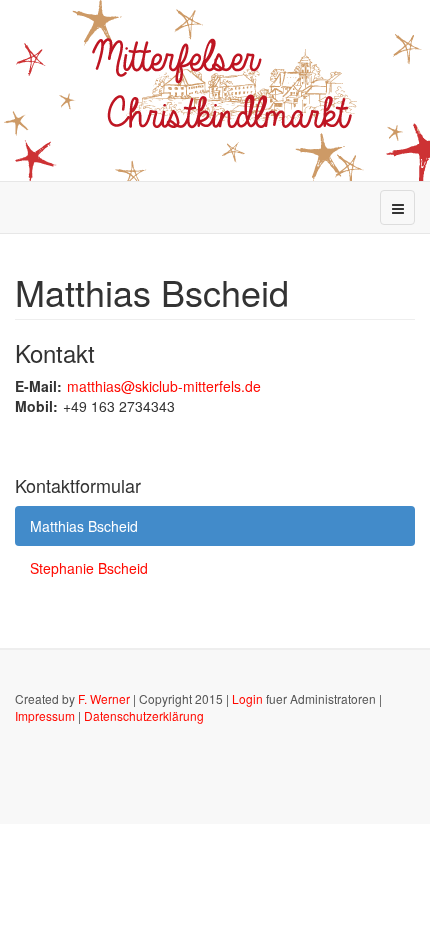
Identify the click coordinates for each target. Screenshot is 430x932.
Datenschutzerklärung (144, 715)
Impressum (45, 715)
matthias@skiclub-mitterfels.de (164, 386)
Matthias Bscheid (84, 526)
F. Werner (104, 698)
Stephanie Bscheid (89, 568)
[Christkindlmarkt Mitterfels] (215, 88)
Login (247, 698)
